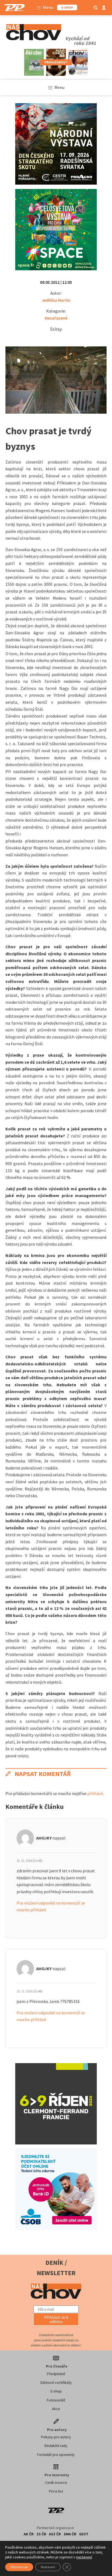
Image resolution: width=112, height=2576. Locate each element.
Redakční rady (56, 2446)
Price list (56, 2491)
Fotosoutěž (56, 2400)
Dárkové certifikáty (56, 2382)
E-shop (56, 2391)
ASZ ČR (55, 2534)
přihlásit (95, 1793)
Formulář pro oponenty (56, 2455)
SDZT (84, 2534)
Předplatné (56, 2374)
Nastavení (48, 2567)
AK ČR (29, 2534)
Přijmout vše (19, 2567)
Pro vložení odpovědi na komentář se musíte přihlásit (51, 1906)
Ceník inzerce (56, 2482)
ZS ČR (41, 2534)
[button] (56, 2319)
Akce (56, 2409)
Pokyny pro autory (56, 2437)
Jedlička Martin (56, 300)
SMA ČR (70, 2534)
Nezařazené (56, 318)
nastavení (84, 2557)
